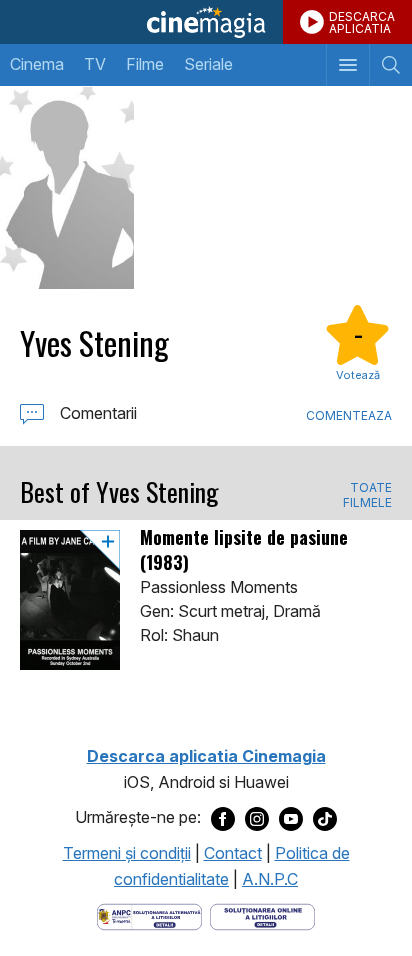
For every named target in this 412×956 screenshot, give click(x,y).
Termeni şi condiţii (127, 853)
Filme (145, 64)
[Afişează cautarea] (390, 65)
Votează (358, 375)
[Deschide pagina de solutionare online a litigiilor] (262, 915)
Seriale (208, 64)
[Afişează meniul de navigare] (347, 65)
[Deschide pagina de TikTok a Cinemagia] (325, 818)
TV (95, 64)
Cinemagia (206, 22)
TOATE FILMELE (367, 495)
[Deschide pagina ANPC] (149, 915)
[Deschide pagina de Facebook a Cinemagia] (223, 818)
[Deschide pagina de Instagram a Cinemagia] (257, 818)
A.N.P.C (270, 879)
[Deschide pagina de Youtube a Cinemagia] (291, 818)
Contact (233, 853)
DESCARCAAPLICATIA (362, 22)
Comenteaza (349, 415)
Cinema (37, 64)
